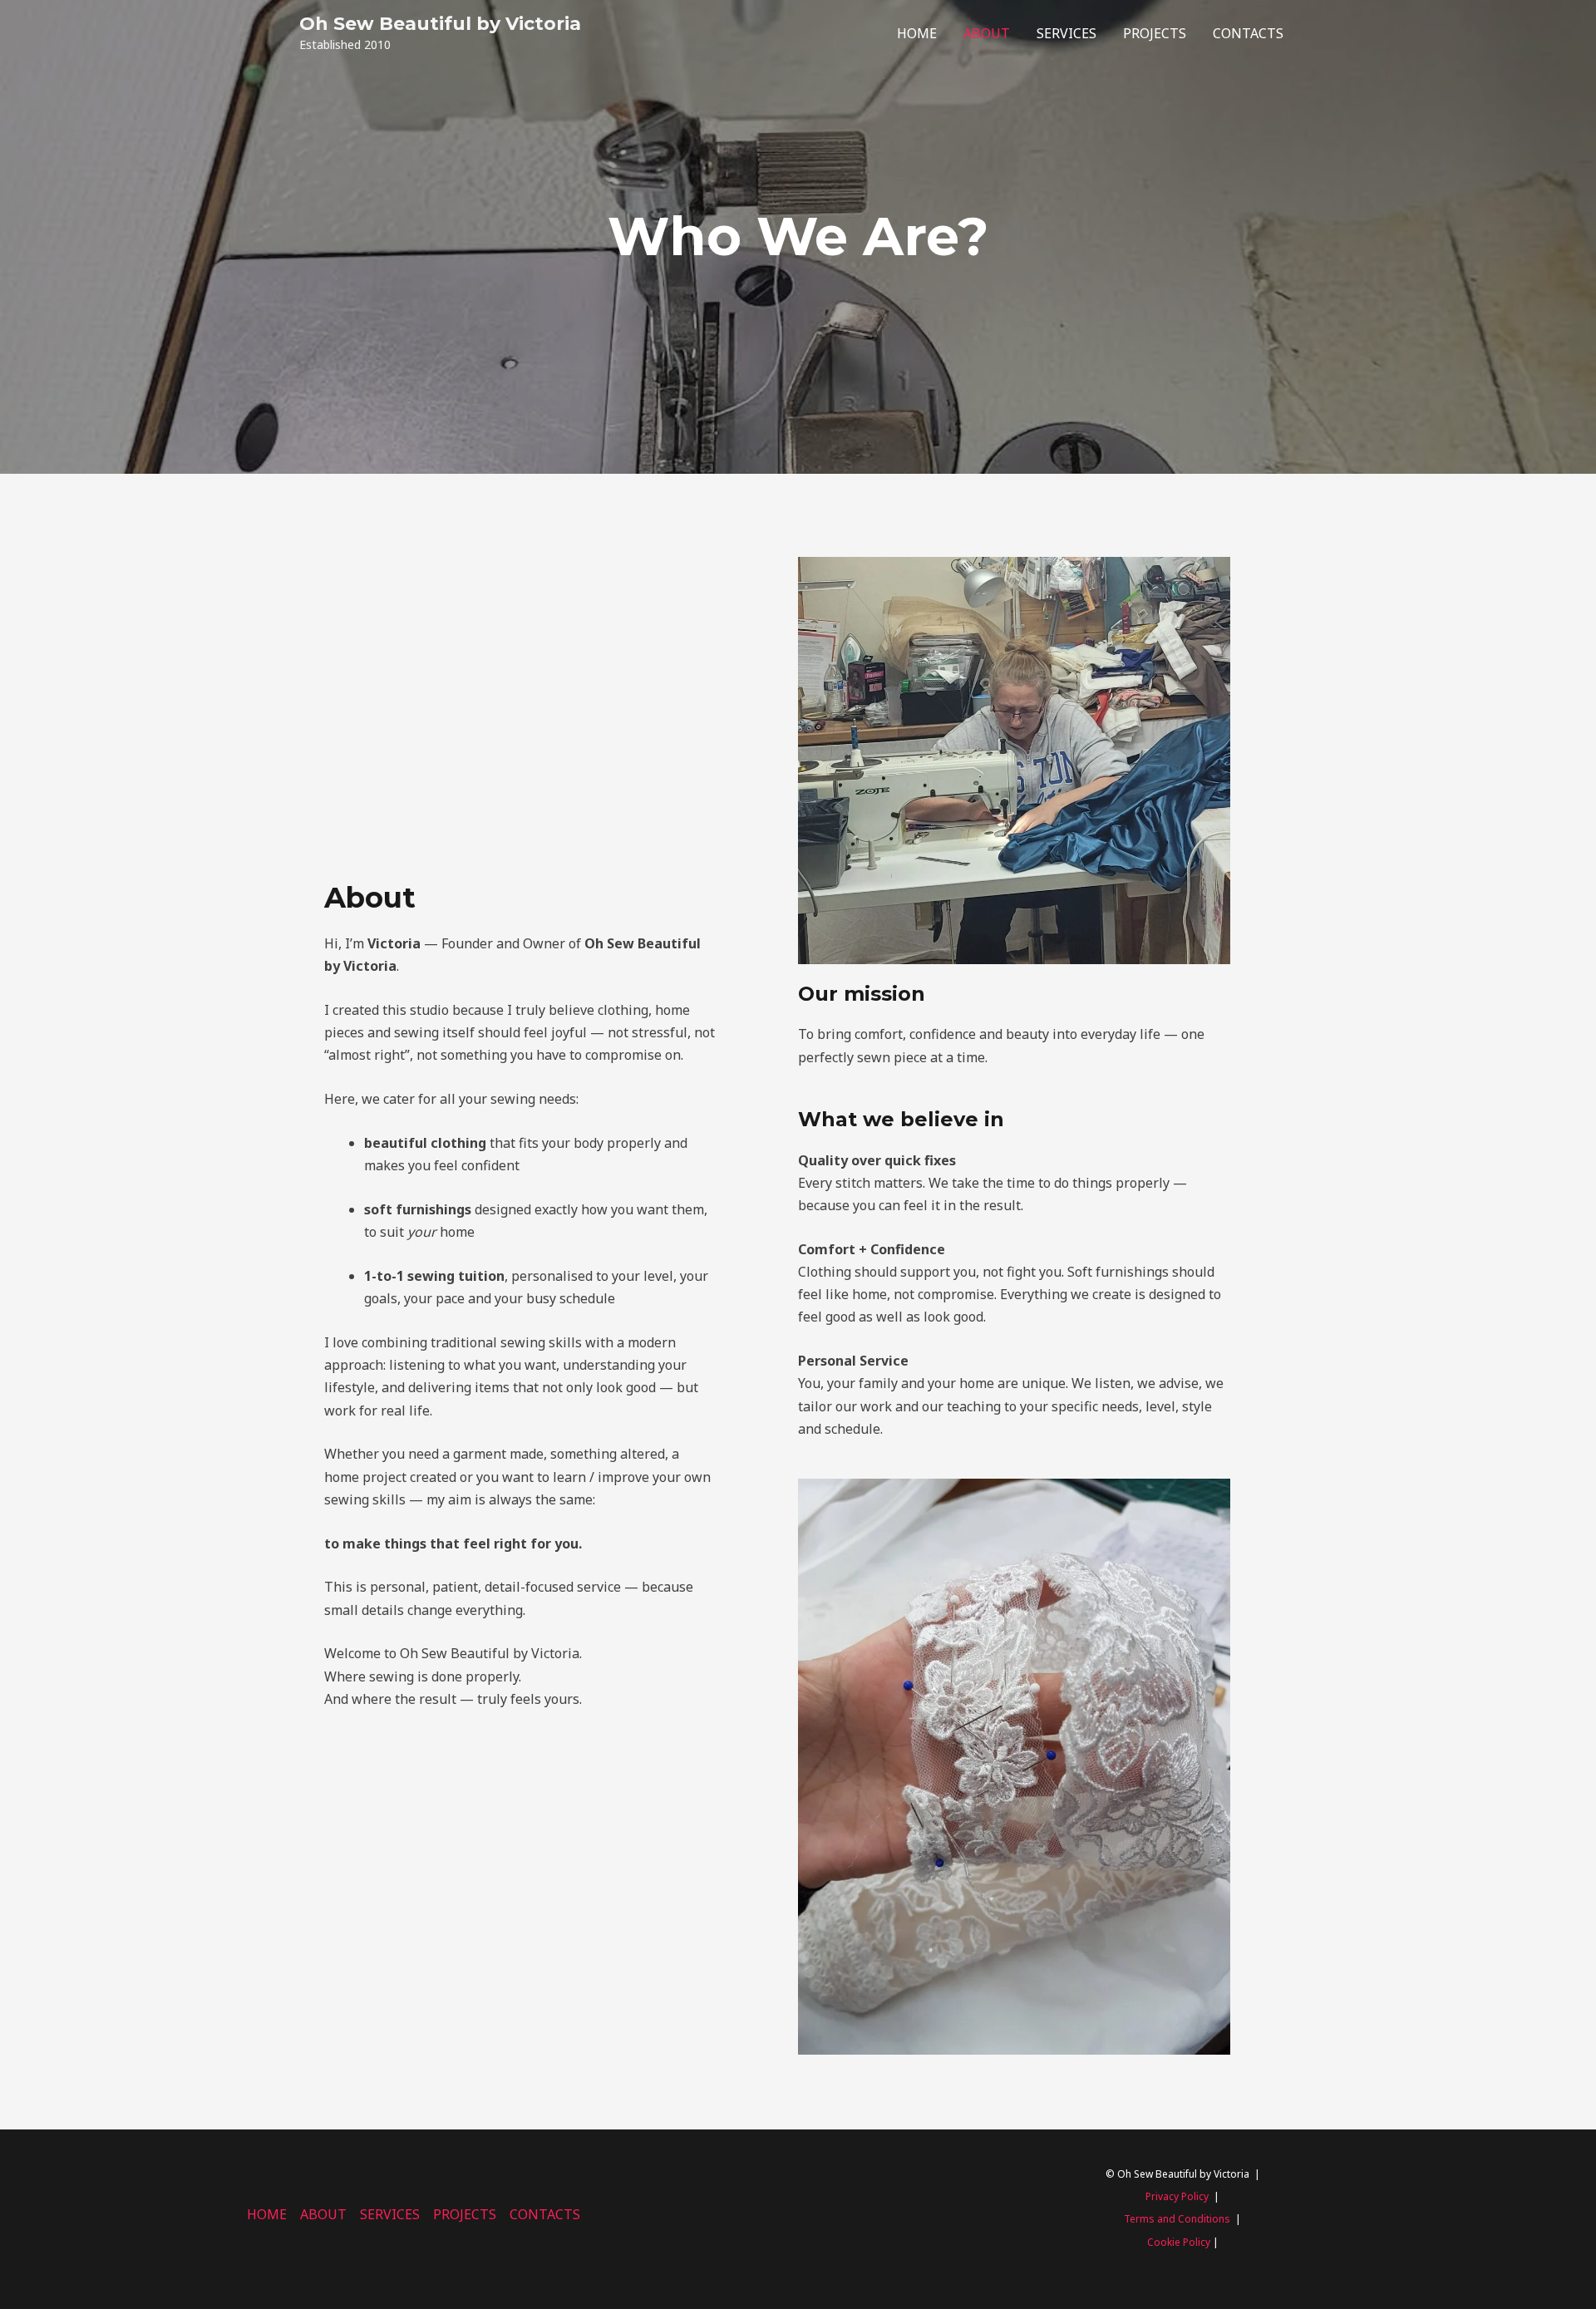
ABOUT (987, 33)
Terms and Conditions (1177, 2219)
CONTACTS (1248, 33)
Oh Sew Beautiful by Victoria (440, 24)
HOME (917, 33)
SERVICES (1066, 33)
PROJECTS (1155, 33)
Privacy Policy (1177, 2196)
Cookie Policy (1179, 2242)
